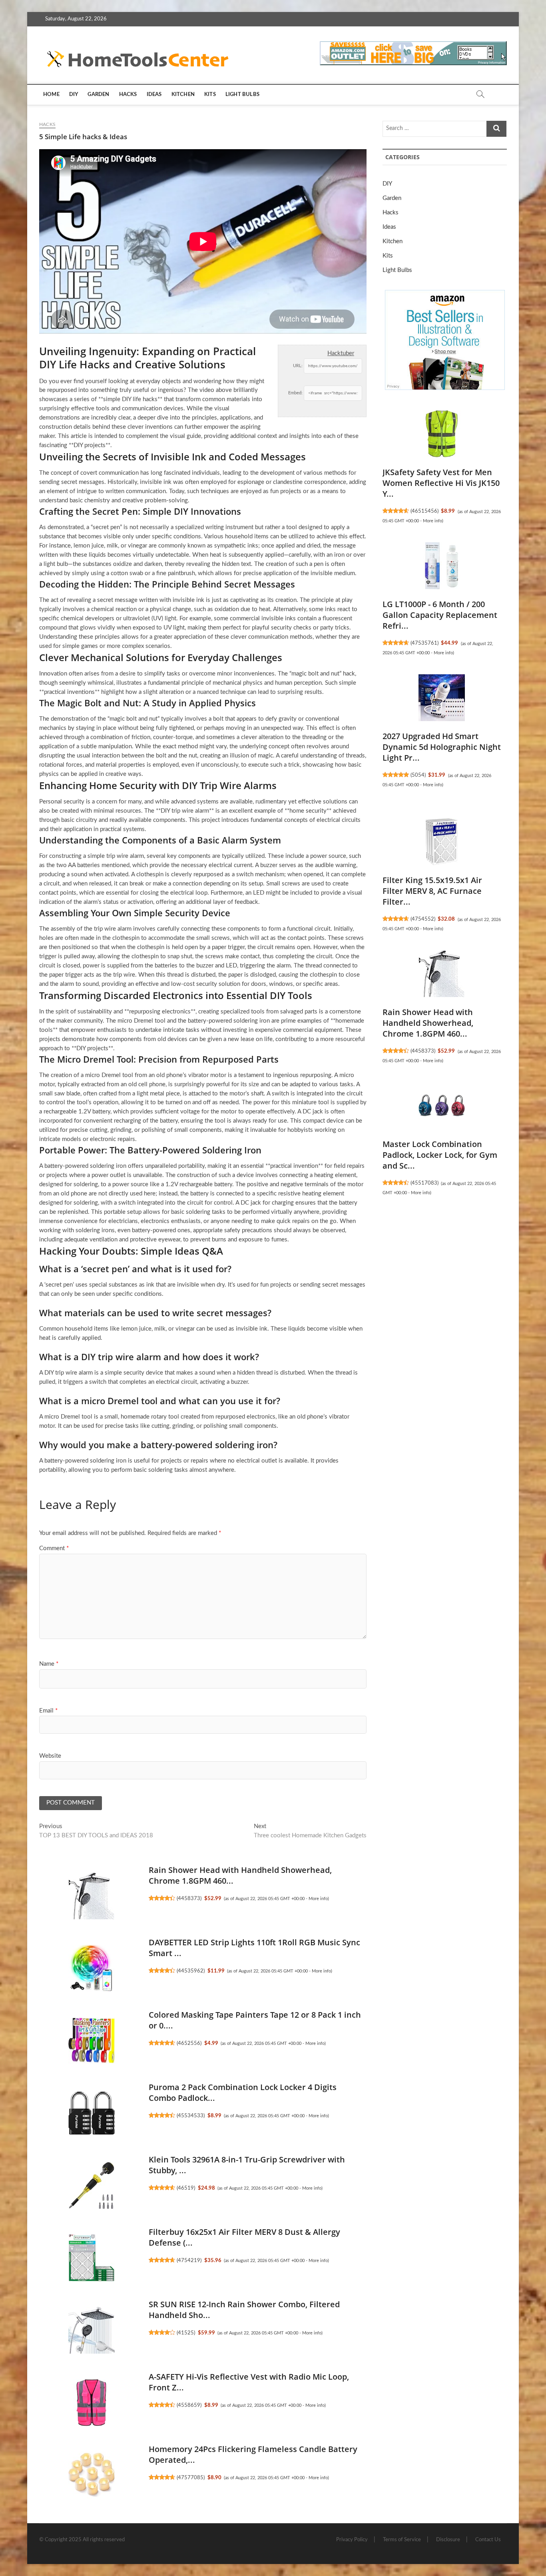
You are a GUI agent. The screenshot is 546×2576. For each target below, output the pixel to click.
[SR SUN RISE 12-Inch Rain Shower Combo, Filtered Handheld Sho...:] (92, 2330)
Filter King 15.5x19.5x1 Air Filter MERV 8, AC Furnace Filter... (432, 891)
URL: (298, 366)
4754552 (423, 919)
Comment (54, 1548)
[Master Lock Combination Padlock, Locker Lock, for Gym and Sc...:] (442, 1106)
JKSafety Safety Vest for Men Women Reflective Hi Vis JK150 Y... (441, 483)
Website (50, 1756)
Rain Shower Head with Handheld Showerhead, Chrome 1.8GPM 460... (428, 1023)
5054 (418, 775)
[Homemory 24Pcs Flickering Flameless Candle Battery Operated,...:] (92, 2475)
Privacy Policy (352, 2540)
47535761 (424, 643)
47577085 (191, 2478)
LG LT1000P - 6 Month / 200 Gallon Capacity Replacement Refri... (440, 615)
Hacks (128, 95)
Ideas (154, 95)
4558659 (189, 2405)
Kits (210, 95)
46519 (186, 2188)
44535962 (191, 1971)
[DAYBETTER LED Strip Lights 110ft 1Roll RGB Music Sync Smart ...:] (92, 1968)
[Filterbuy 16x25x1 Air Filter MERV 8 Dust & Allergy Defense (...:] (92, 2258)
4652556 (189, 2043)
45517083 (424, 1183)
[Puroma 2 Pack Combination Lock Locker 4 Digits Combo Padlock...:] (92, 2113)
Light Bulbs (242, 95)
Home (51, 95)
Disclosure (448, 2540)
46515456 (424, 511)
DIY (74, 95)
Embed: (295, 393)
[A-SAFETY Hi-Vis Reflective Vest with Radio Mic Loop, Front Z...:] (92, 2402)
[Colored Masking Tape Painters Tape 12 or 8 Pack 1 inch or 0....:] (92, 2040)
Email (48, 1711)
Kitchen (183, 95)
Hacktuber (341, 353)
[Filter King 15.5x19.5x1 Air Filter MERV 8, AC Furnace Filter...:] (442, 842)
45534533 (191, 2116)
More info (318, 1899)
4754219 (189, 2260)
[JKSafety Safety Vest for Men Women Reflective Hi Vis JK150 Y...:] (442, 434)
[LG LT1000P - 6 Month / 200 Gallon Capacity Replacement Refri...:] (442, 566)
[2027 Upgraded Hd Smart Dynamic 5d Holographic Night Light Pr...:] (442, 698)
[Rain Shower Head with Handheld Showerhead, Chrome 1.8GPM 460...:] (92, 1896)
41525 (186, 2333)
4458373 (189, 1899)
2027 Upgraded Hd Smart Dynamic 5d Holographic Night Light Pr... (442, 747)
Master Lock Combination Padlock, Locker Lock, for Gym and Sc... (440, 1155)
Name (49, 1664)
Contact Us (488, 2540)
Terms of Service (402, 2540)
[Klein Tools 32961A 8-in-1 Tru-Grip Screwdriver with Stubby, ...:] (92, 2185)
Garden (98, 95)
